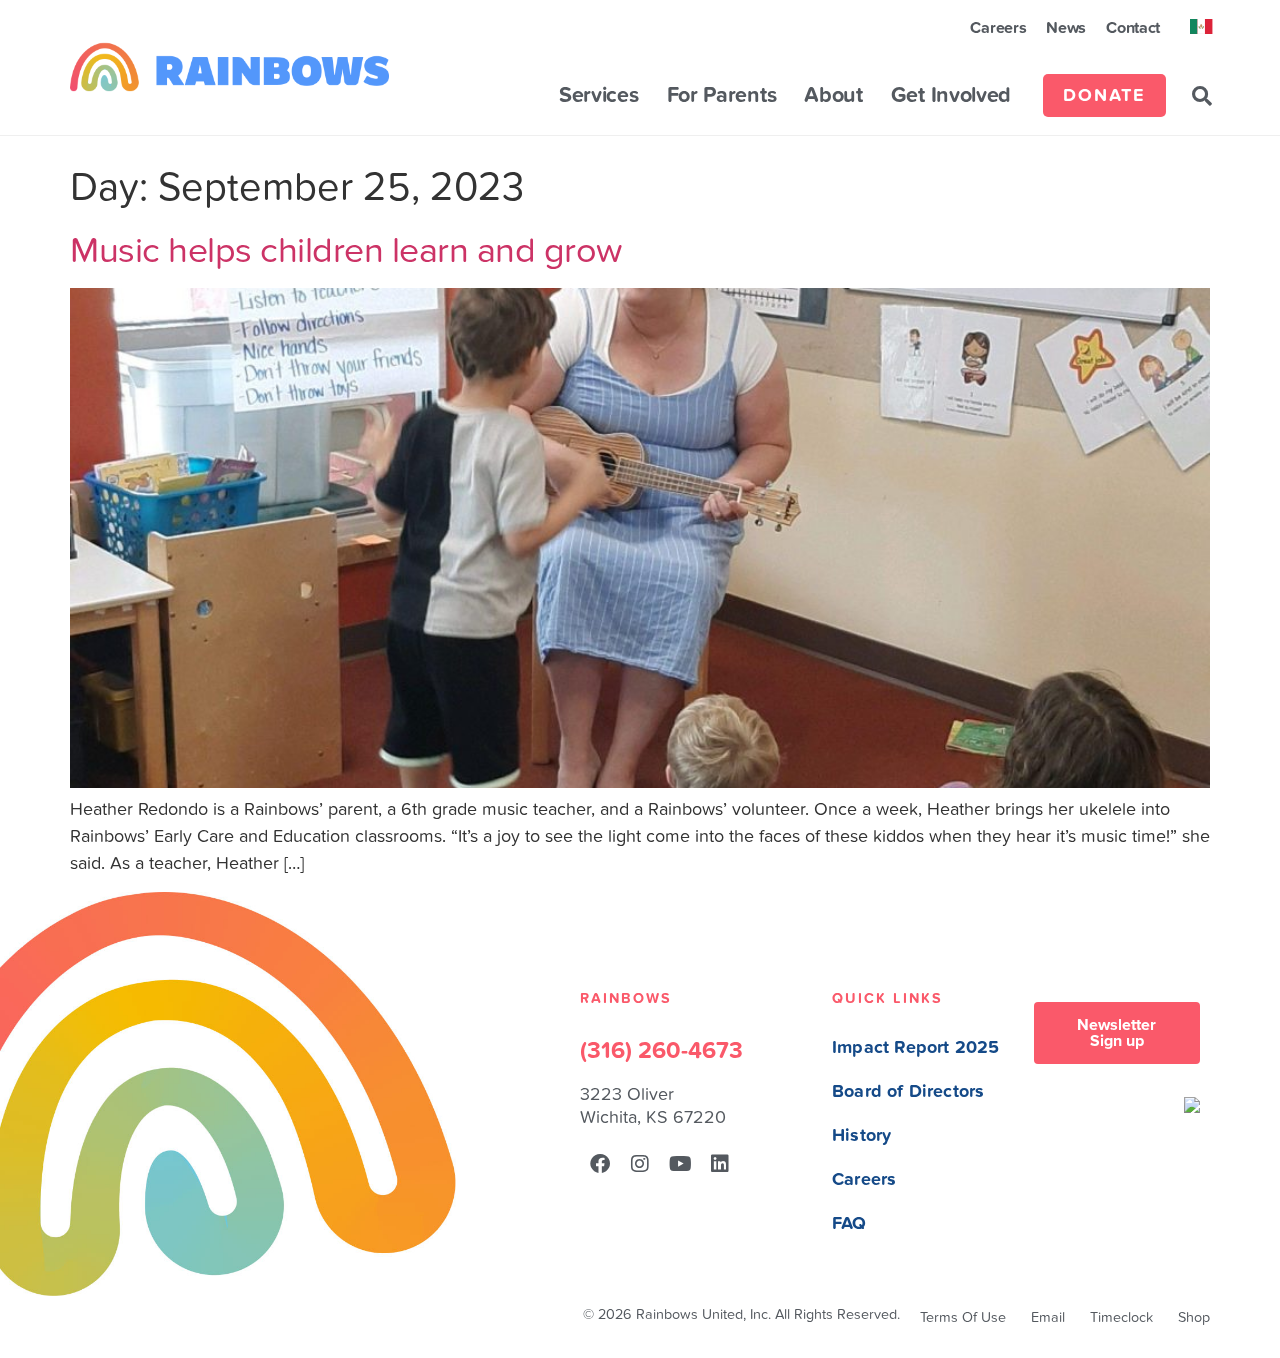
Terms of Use (963, 1317)
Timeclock (1121, 1317)
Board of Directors (908, 1091)
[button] (1202, 96)
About (833, 96)
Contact (1133, 28)
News (1066, 28)
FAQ (849, 1223)
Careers (998, 28)
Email (1048, 1317)
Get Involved (951, 96)
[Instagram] (640, 1164)
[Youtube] (680, 1164)
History (861, 1135)
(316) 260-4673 (661, 1051)
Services (599, 96)
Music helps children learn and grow (346, 250)
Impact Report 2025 (915, 1047)
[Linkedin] (720, 1164)
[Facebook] (600, 1164)
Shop (1194, 1317)
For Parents (722, 96)
